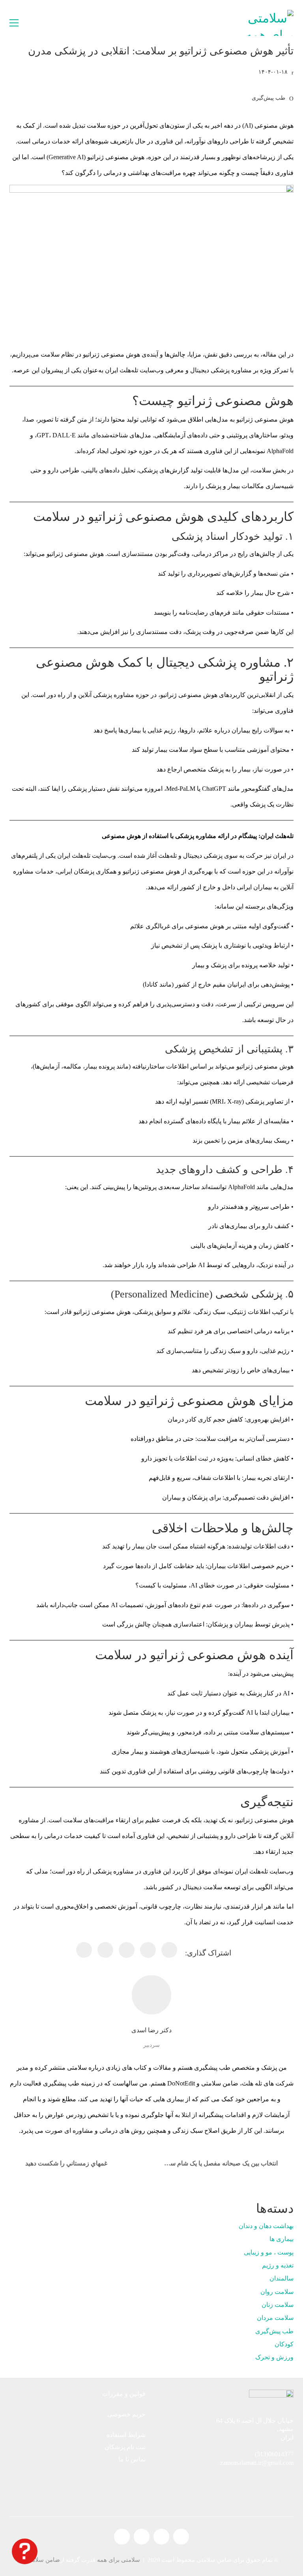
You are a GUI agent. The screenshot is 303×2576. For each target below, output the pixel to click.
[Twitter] (148, 1950)
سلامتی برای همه (119, 2560)
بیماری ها (281, 2239)
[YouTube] (142, 2537)
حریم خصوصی (126, 2414)
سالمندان (281, 2278)
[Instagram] (161, 2537)
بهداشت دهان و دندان (266, 2226)
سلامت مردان (275, 2318)
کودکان (284, 2344)
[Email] (105, 1950)
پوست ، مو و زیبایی (269, 2252)
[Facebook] (169, 1950)
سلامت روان (277, 2292)
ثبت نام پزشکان (125, 2447)
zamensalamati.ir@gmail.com (257, 2463)
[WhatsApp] (84, 1950)
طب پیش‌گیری (268, 98)
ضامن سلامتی (42, 2560)
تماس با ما (132, 2459)
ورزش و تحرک (274, 2357)
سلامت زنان (278, 2305)
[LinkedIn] (127, 1950)
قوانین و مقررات (124, 2394)
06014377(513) (274, 2454)
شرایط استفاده (126, 2435)
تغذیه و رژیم (278, 2265)
